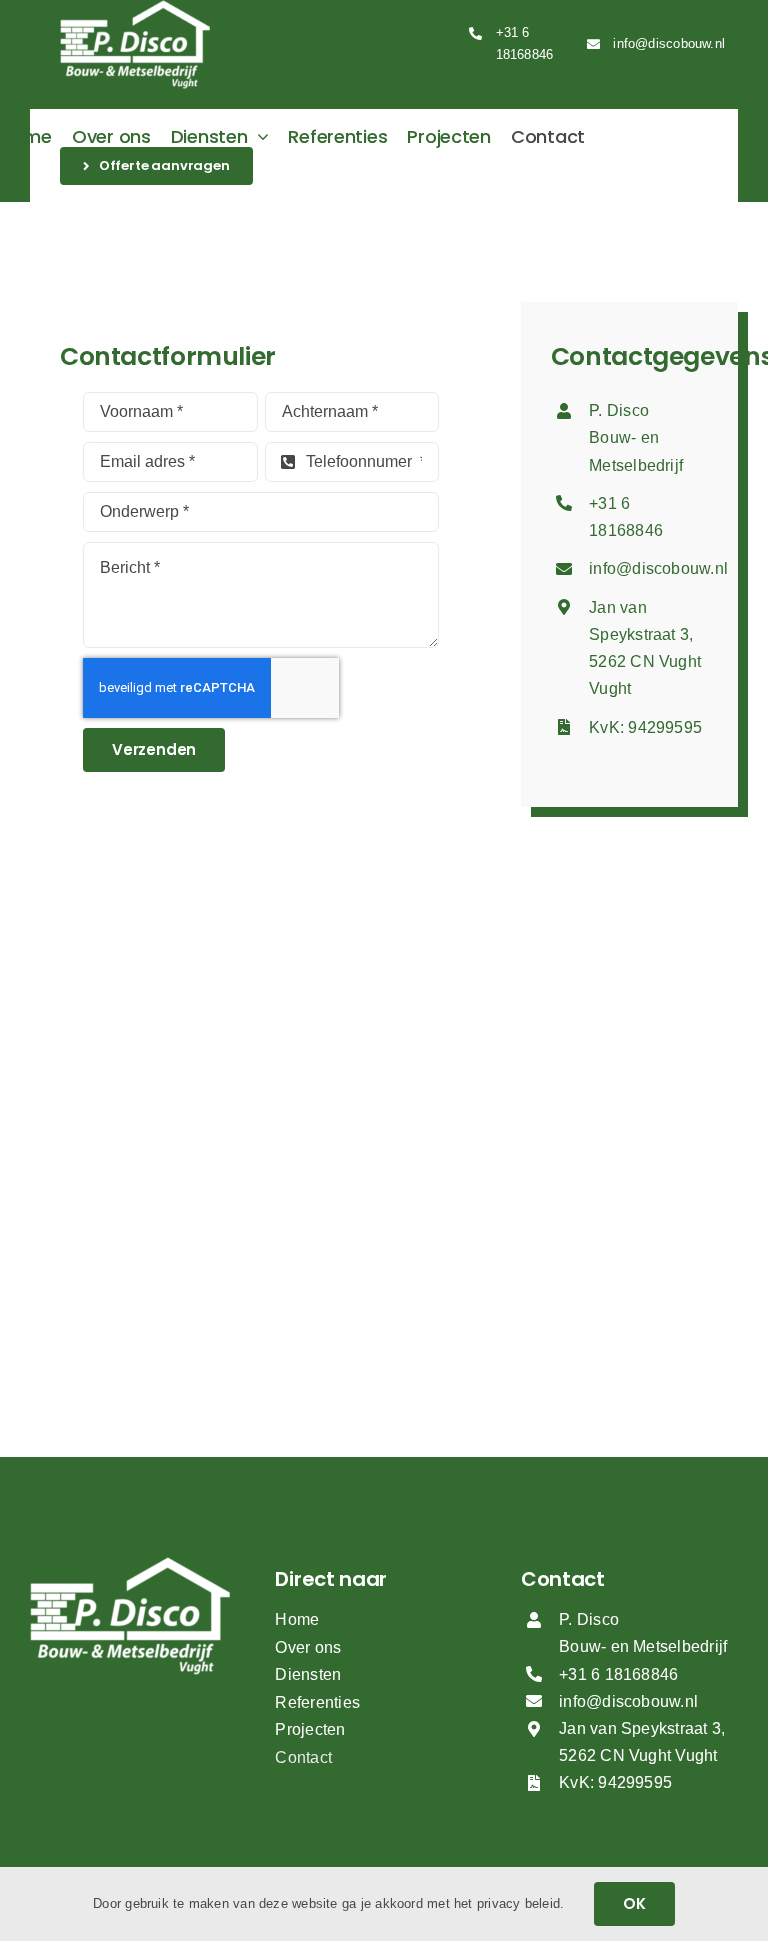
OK (634, 1903)
